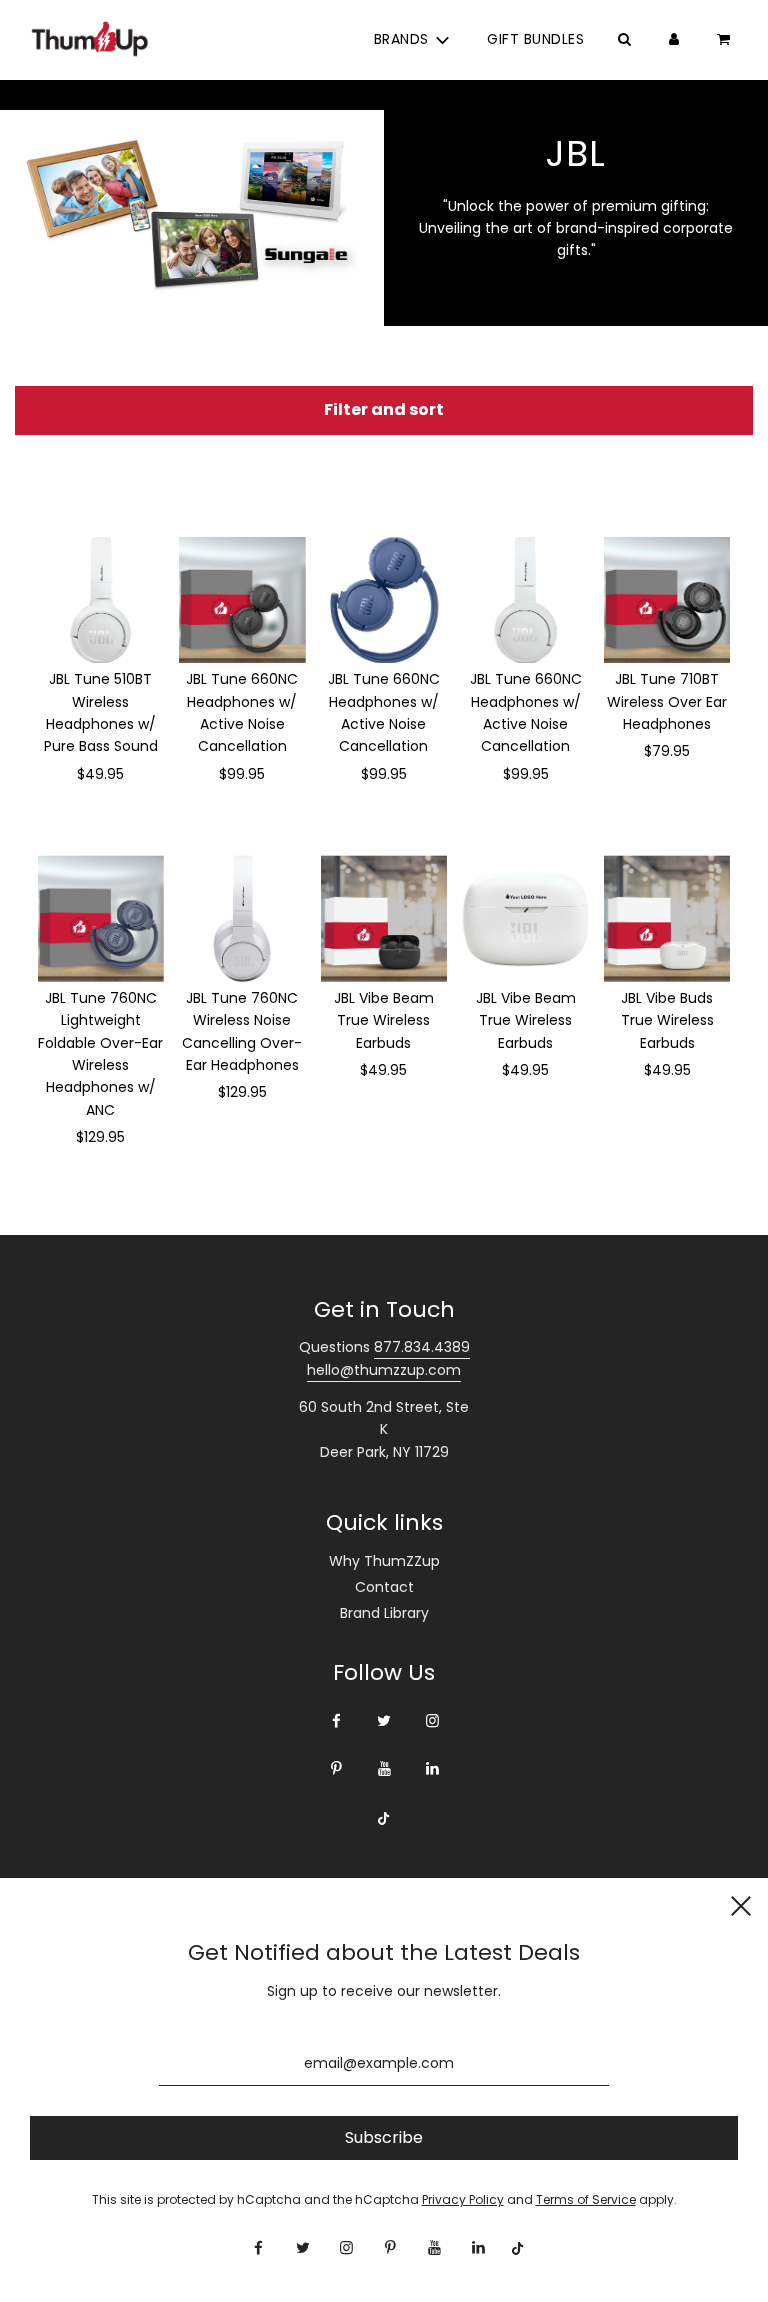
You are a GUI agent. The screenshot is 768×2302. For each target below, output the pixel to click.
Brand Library (384, 1613)
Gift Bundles (535, 39)
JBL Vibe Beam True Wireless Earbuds (384, 1020)
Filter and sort (384, 409)
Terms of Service (586, 2199)
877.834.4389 (422, 1347)
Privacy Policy (463, 2199)
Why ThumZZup (384, 1561)
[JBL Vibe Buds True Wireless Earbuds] (667, 918)
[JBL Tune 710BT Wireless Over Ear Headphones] (667, 600)
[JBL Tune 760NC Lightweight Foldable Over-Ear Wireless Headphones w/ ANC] (101, 918)
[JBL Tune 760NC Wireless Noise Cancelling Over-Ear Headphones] (242, 918)
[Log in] (674, 39)
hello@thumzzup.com (384, 1370)
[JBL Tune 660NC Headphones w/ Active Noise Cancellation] (242, 600)
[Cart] (725, 39)
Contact (384, 1587)
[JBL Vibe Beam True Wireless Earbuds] (384, 918)
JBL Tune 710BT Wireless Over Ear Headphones (667, 701)
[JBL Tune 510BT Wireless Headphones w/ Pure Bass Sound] (101, 600)
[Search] (624, 39)
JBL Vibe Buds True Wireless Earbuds (667, 1020)
